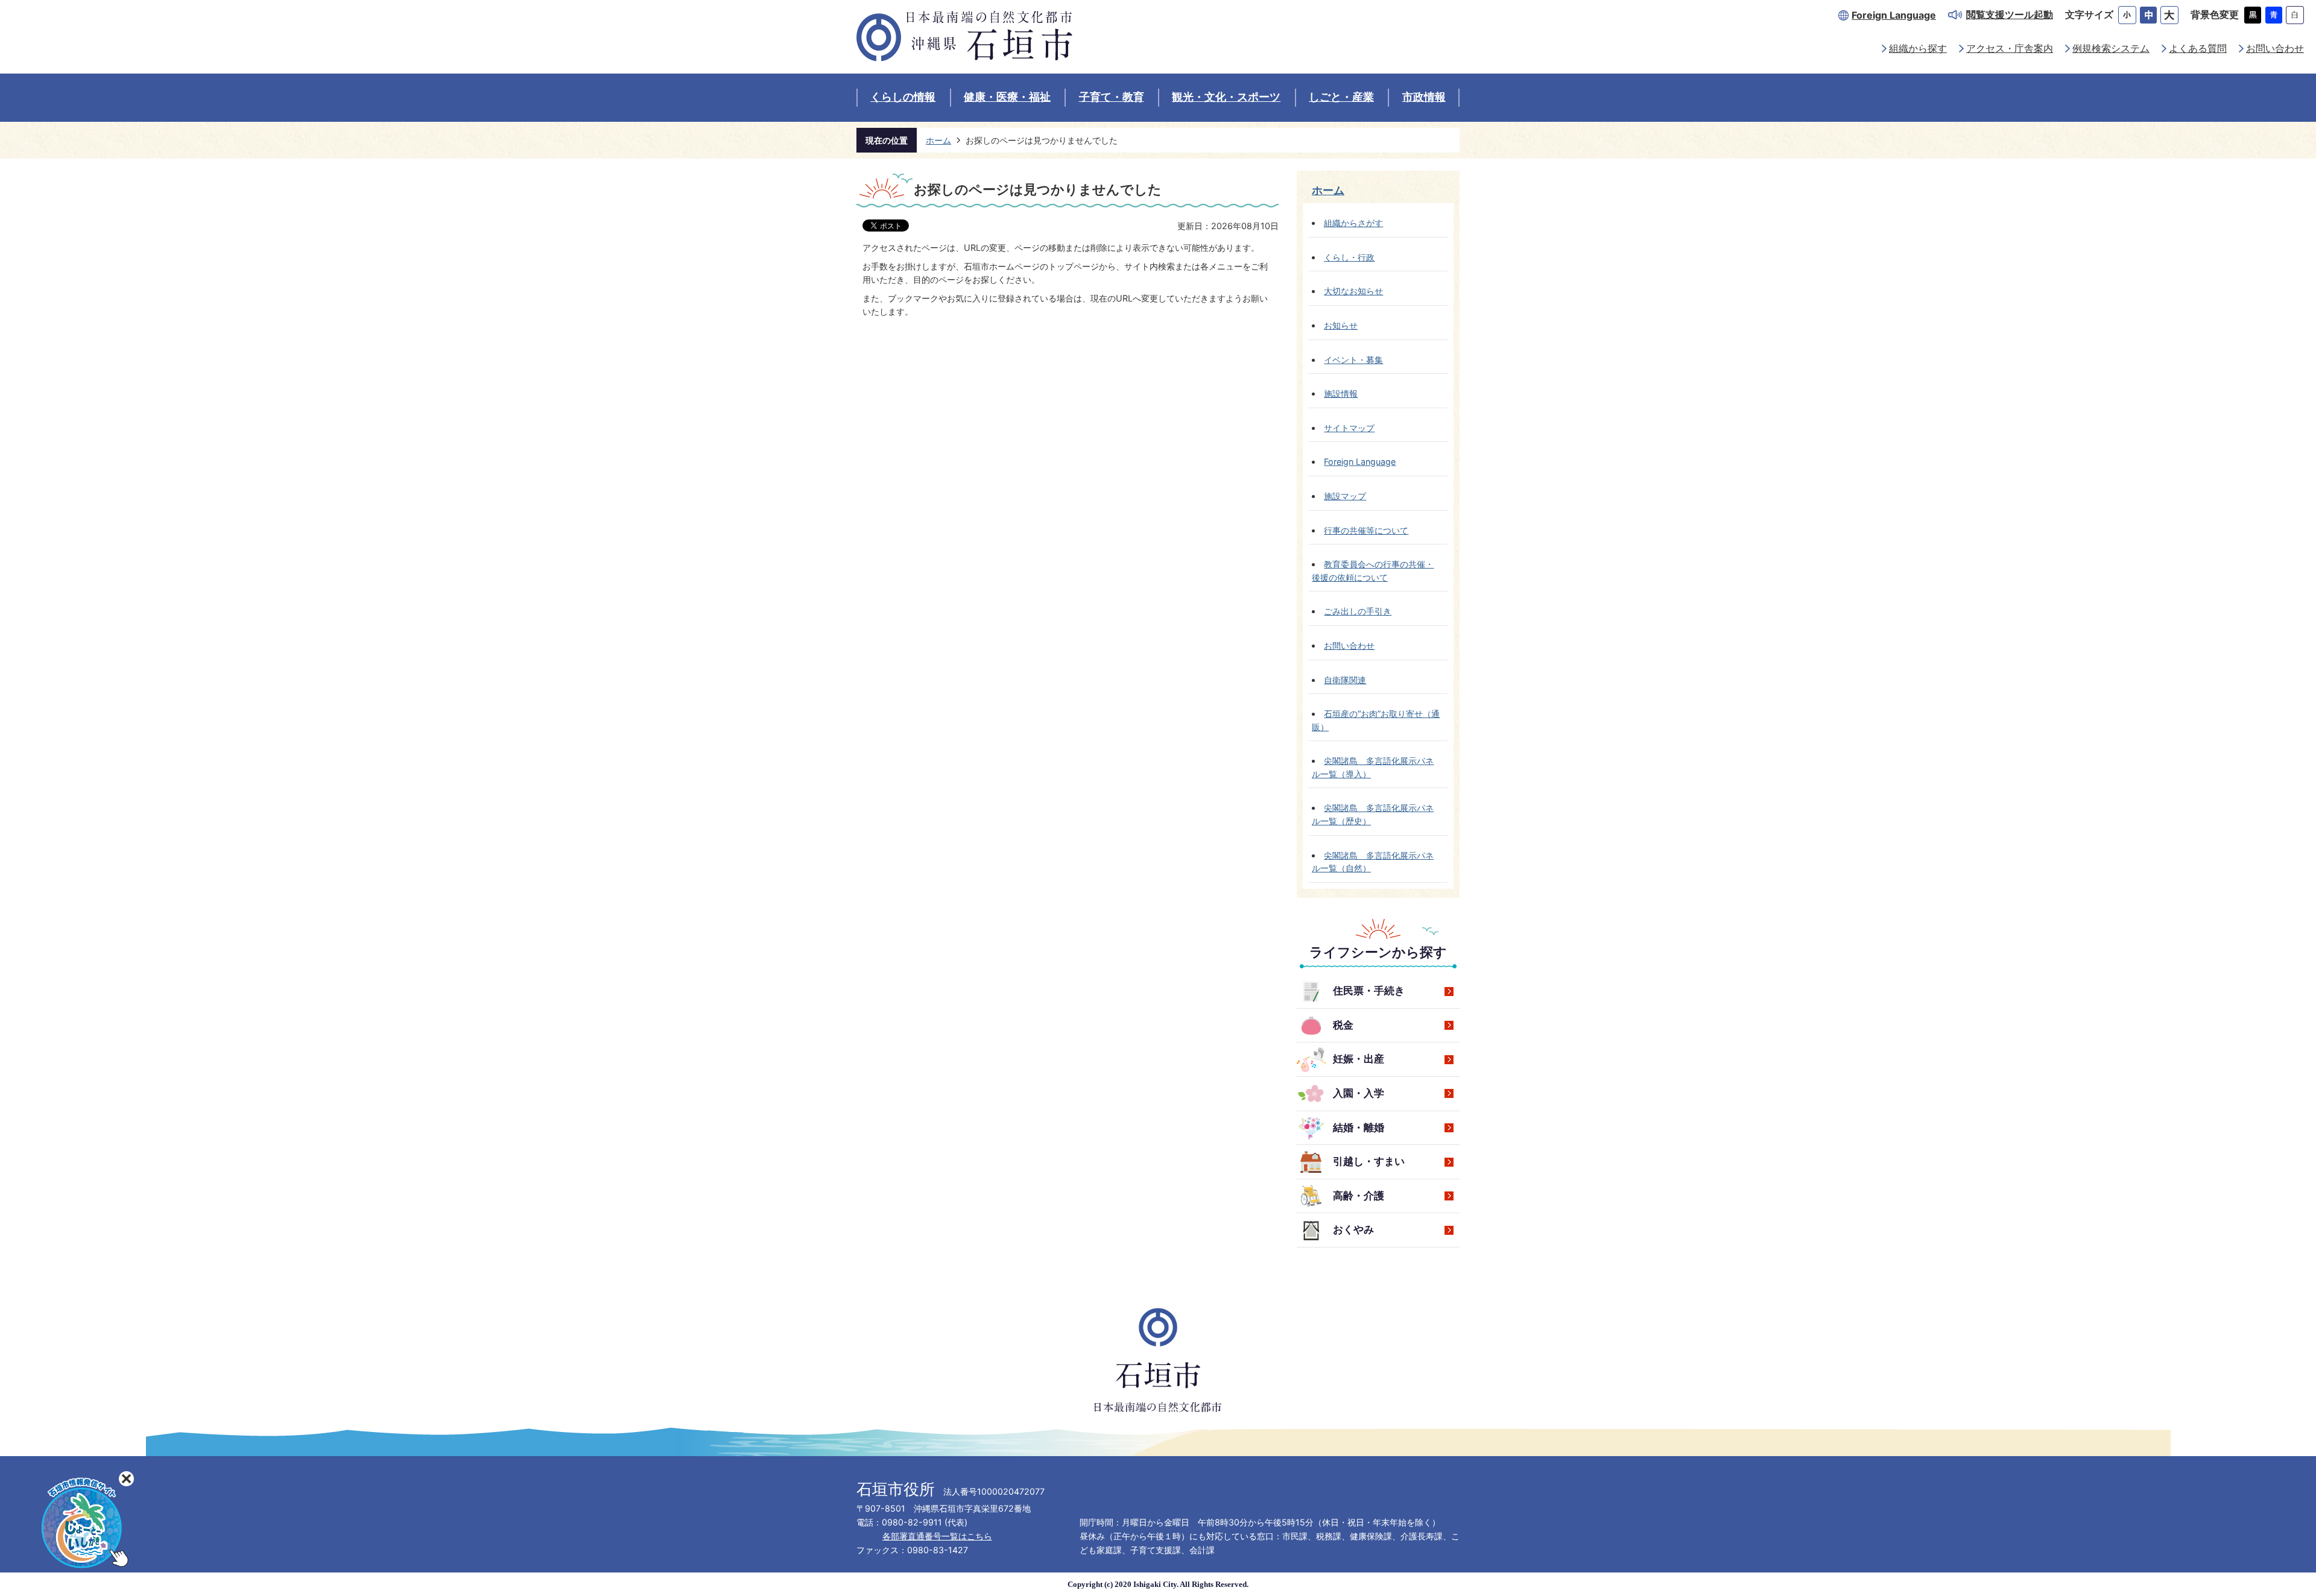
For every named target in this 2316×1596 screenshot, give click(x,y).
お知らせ (1341, 325)
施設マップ (1345, 496)
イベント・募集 (1353, 360)
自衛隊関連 (1345, 680)
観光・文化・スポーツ (1226, 97)
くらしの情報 (903, 97)
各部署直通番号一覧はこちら (937, 1536)
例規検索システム (2111, 49)
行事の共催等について (1366, 530)
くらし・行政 (1349, 257)
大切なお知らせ (1353, 291)
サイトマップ (1349, 428)
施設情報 (1341, 393)
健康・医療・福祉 (1007, 97)
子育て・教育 (1112, 97)
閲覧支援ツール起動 (2010, 15)
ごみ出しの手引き (1358, 611)
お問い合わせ (2275, 49)
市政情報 (1424, 97)
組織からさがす (1353, 223)
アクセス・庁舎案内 (2010, 49)
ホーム (938, 140)
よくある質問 (2198, 49)
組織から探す (1918, 49)
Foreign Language (1894, 15)
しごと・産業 (1341, 97)
